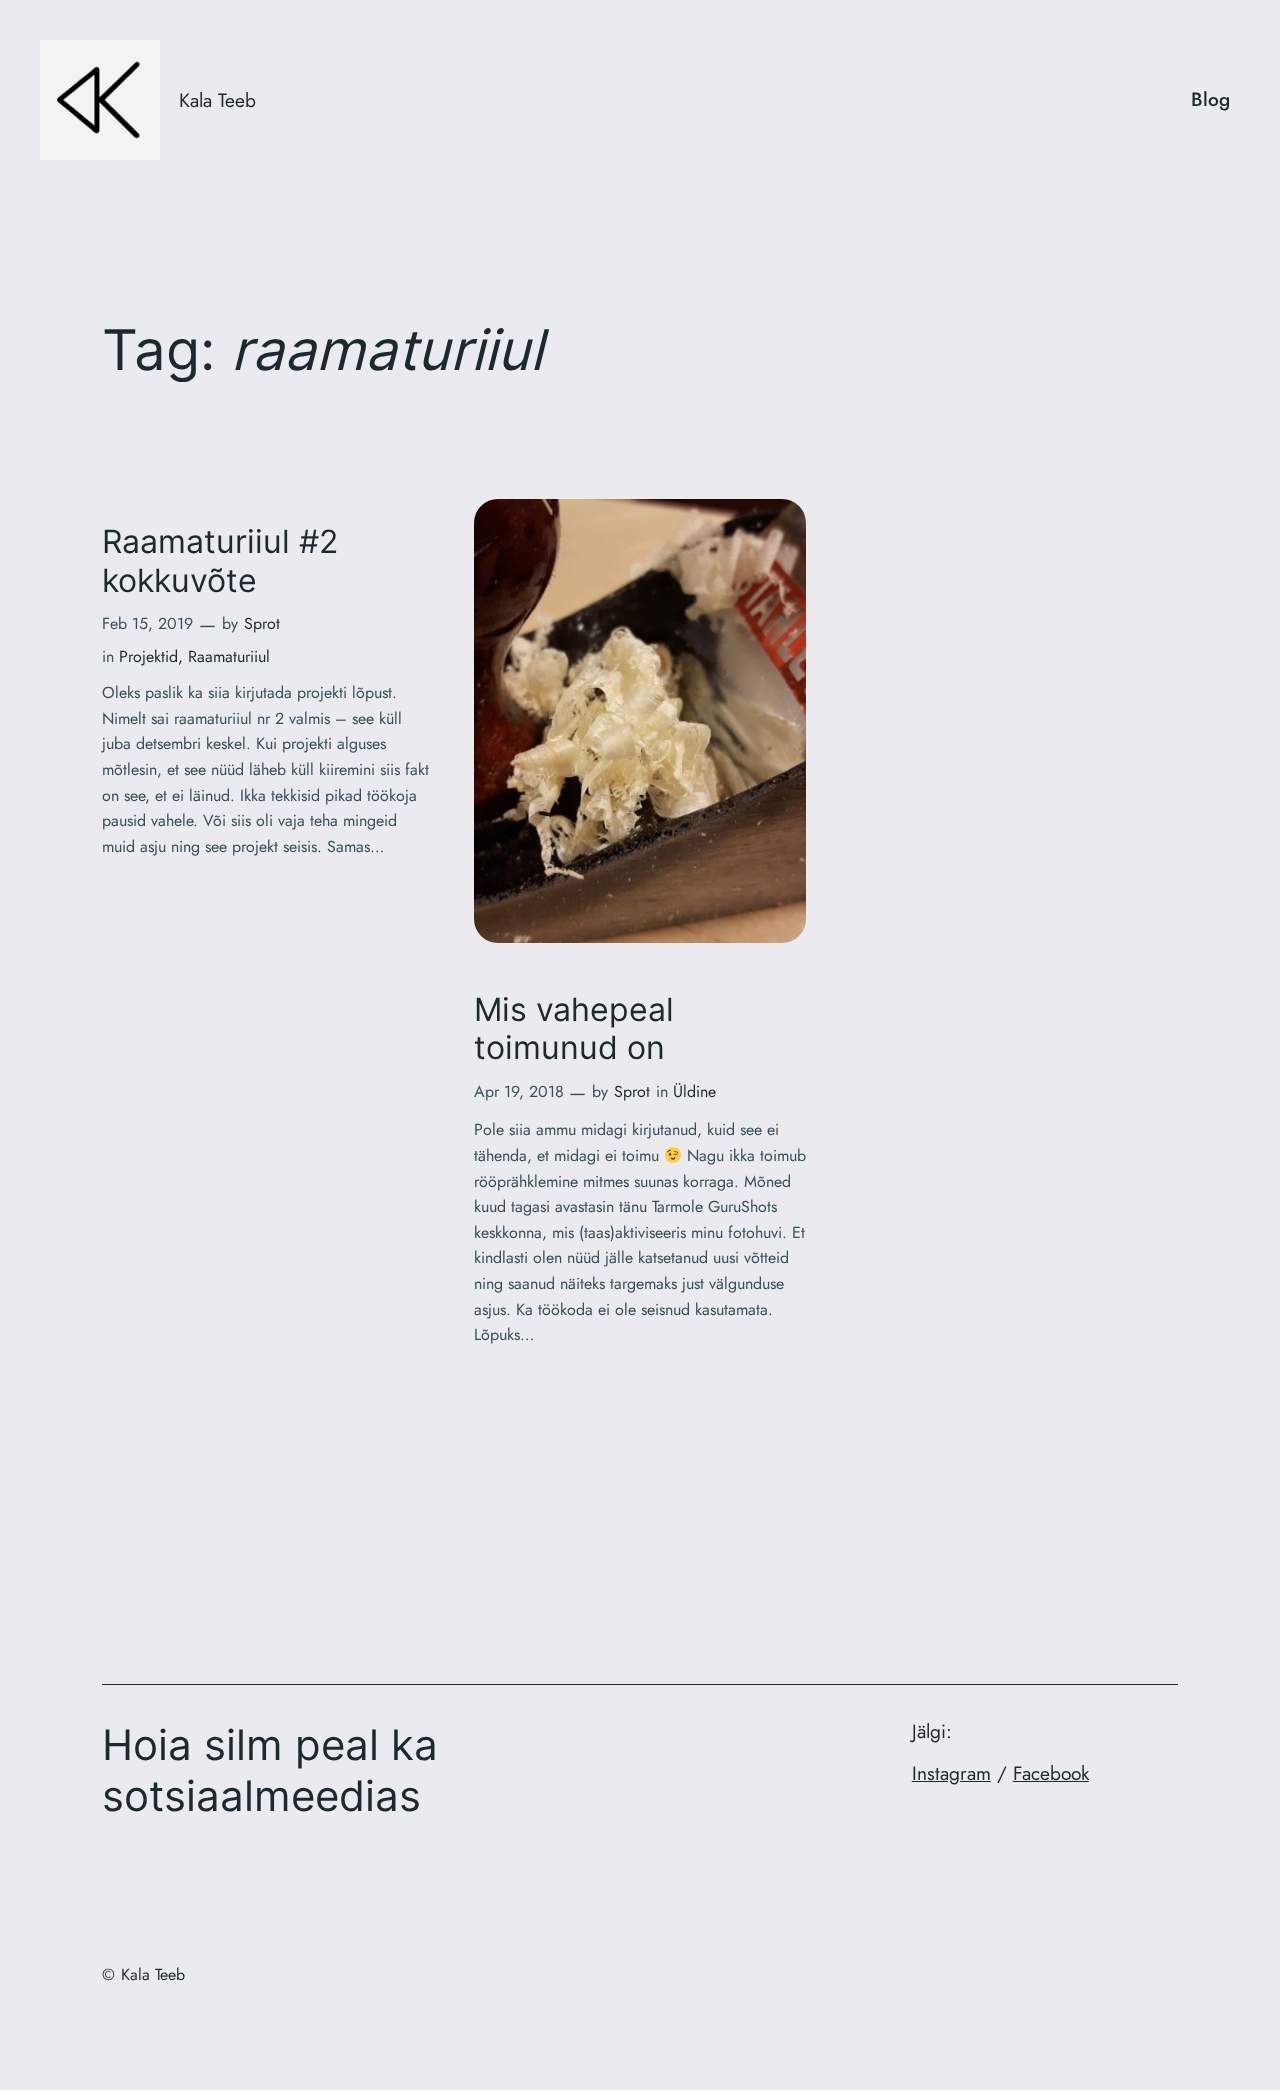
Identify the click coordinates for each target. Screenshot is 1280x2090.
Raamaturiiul (229, 656)
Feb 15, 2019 (147, 623)
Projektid (148, 656)
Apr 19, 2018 (519, 1091)
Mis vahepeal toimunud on (574, 1029)
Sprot (262, 623)
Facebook (1051, 1773)
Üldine (694, 1091)
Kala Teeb (217, 100)
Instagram (951, 1773)
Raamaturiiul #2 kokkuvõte (220, 561)
